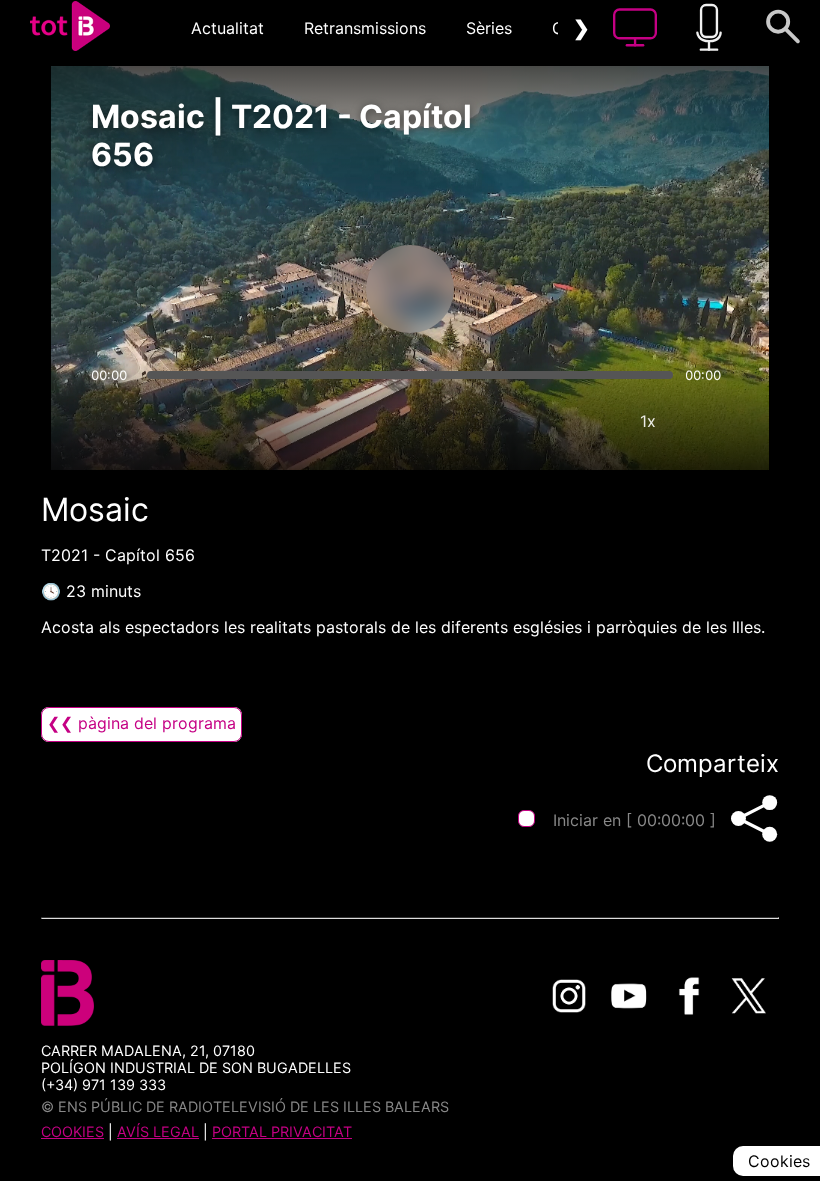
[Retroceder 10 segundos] (305, 289)
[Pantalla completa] (708, 421)
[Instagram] (569, 996)
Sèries (489, 28)
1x (648, 421)
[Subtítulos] (528, 421)
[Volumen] (112, 421)
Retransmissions (365, 28)
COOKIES (72, 1131)
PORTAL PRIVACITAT (282, 1131)
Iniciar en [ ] (634, 820)
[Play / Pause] (410, 289)
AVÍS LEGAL (158, 1131)
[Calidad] (588, 421)
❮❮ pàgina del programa (141, 723)
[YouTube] (629, 996)
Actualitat (227, 28)
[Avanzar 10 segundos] (515, 289)
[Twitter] (749, 996)
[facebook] (689, 996)
